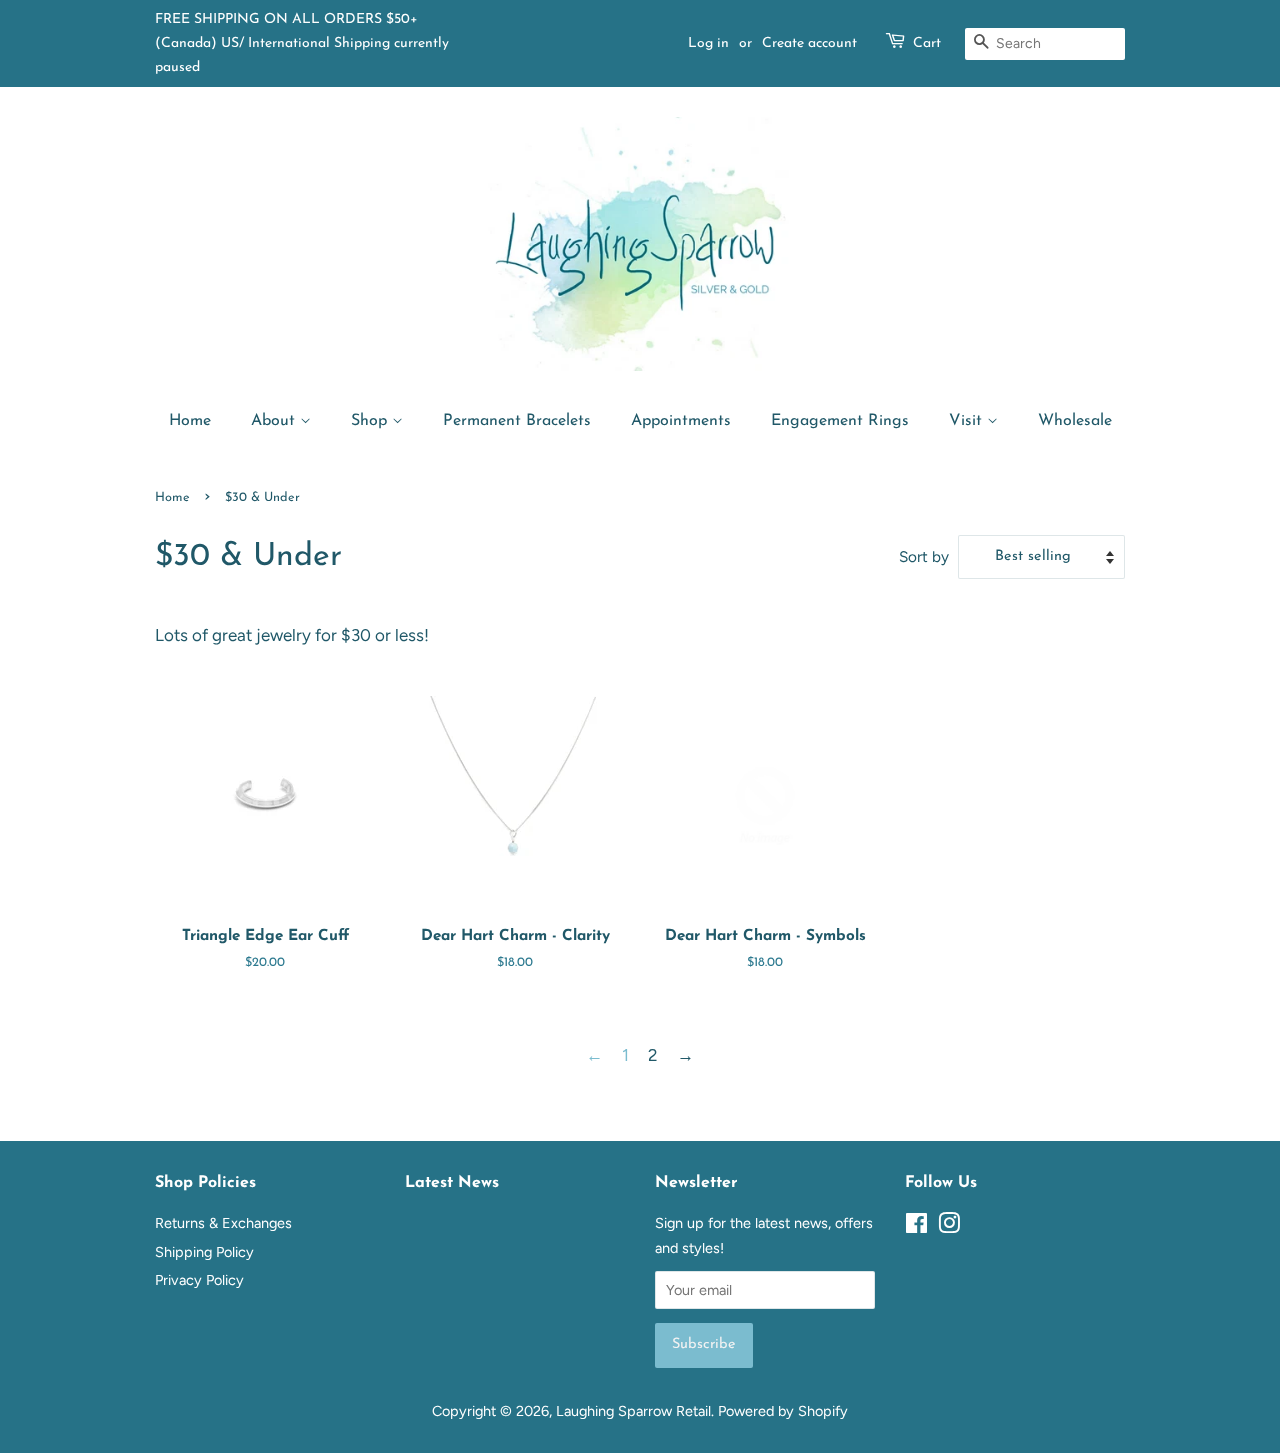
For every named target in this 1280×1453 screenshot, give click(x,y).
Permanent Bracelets (517, 421)
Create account (809, 43)
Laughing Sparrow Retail (633, 1411)
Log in (708, 43)
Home (190, 421)
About (275, 421)
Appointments (681, 421)
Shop (371, 421)
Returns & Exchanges (223, 1223)
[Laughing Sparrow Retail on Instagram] (949, 1227)
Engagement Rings (840, 421)
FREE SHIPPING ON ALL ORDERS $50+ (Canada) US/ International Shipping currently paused (302, 43)
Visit (968, 421)
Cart (927, 43)
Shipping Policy (204, 1252)
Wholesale (1075, 421)
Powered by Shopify (783, 1411)
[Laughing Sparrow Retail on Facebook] (916, 1227)
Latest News (452, 1183)
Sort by (924, 556)
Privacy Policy (199, 1280)
